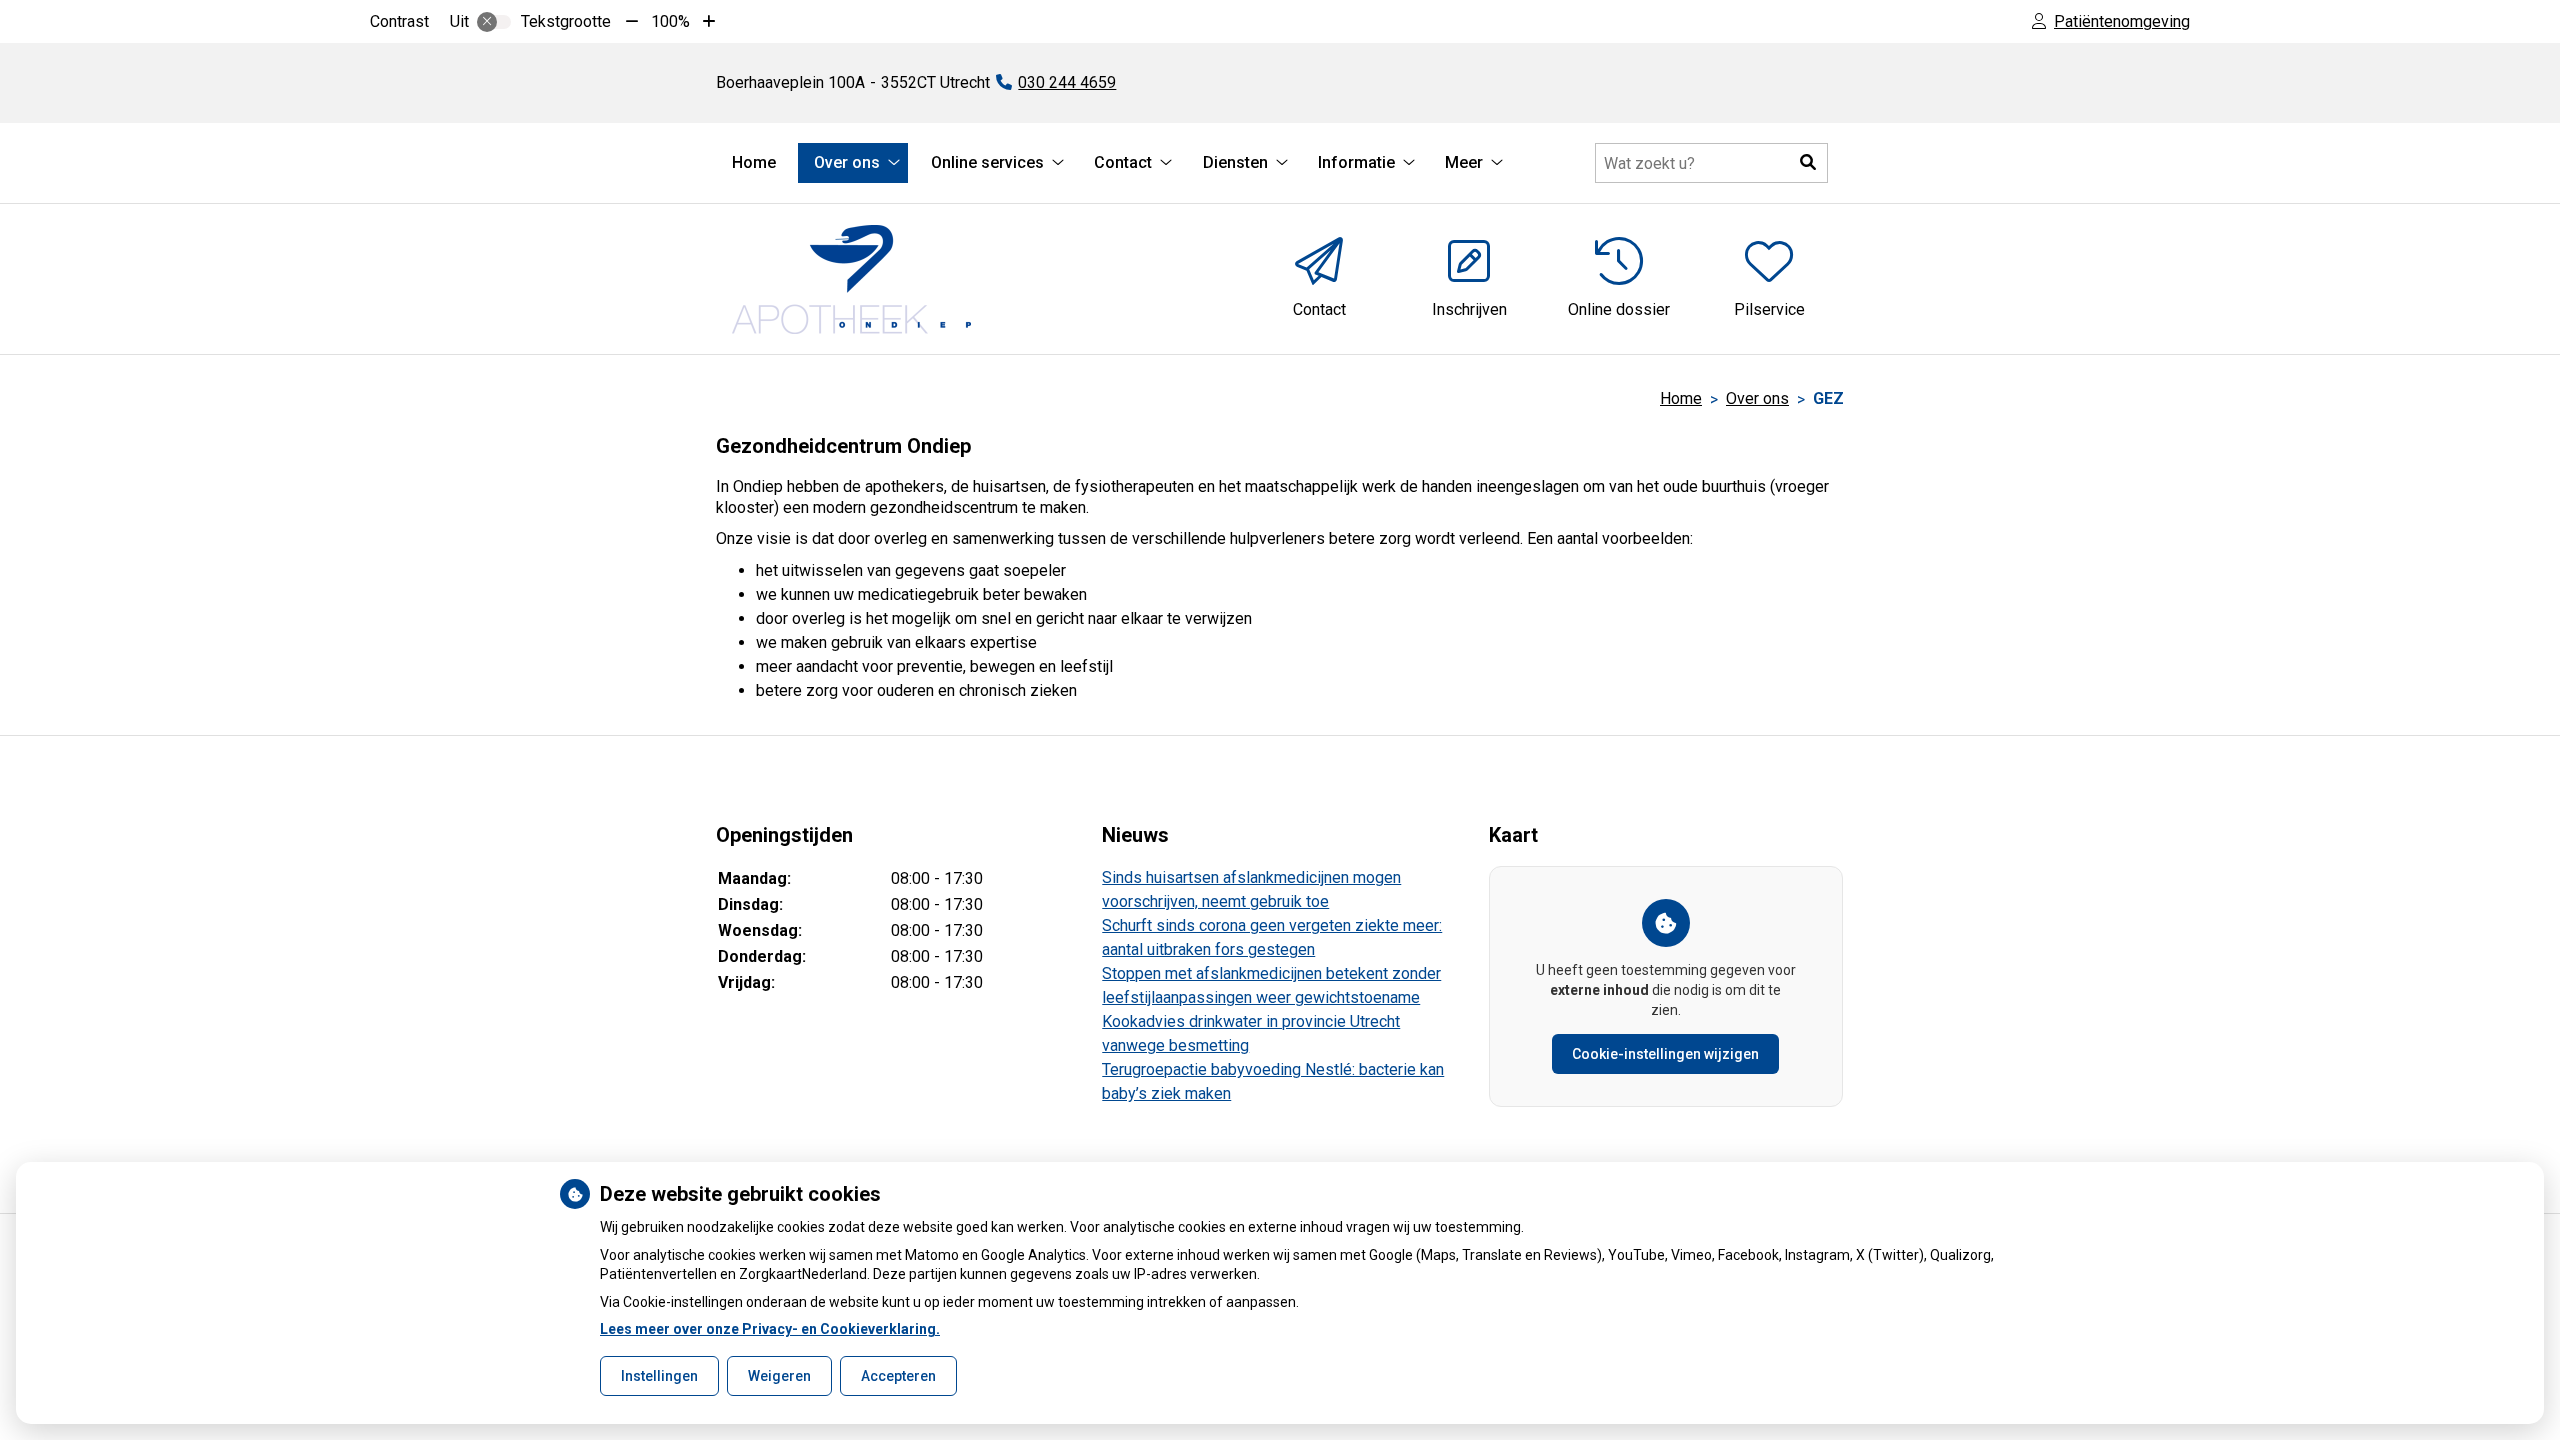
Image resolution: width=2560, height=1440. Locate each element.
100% (670, 21)
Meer (1464, 162)
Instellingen (659, 1376)
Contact (1123, 162)
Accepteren (898, 1376)
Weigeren (779, 1376)
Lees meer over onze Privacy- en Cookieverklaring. (770, 1329)
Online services (987, 162)
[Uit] (494, 22)
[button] (1808, 163)
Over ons (847, 162)
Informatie (1356, 162)
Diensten (1235, 162)
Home (754, 162)
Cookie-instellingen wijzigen (1665, 1054)
